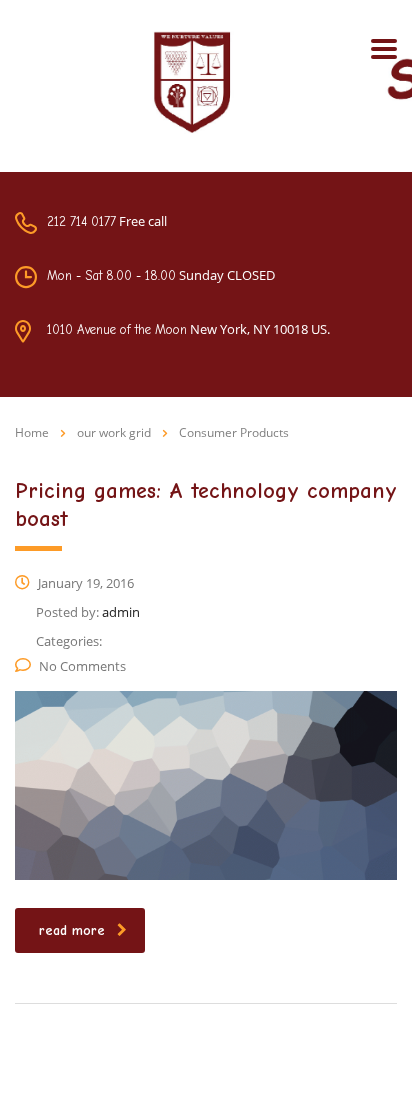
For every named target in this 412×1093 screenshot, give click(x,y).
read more (72, 930)
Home (32, 432)
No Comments (82, 666)
